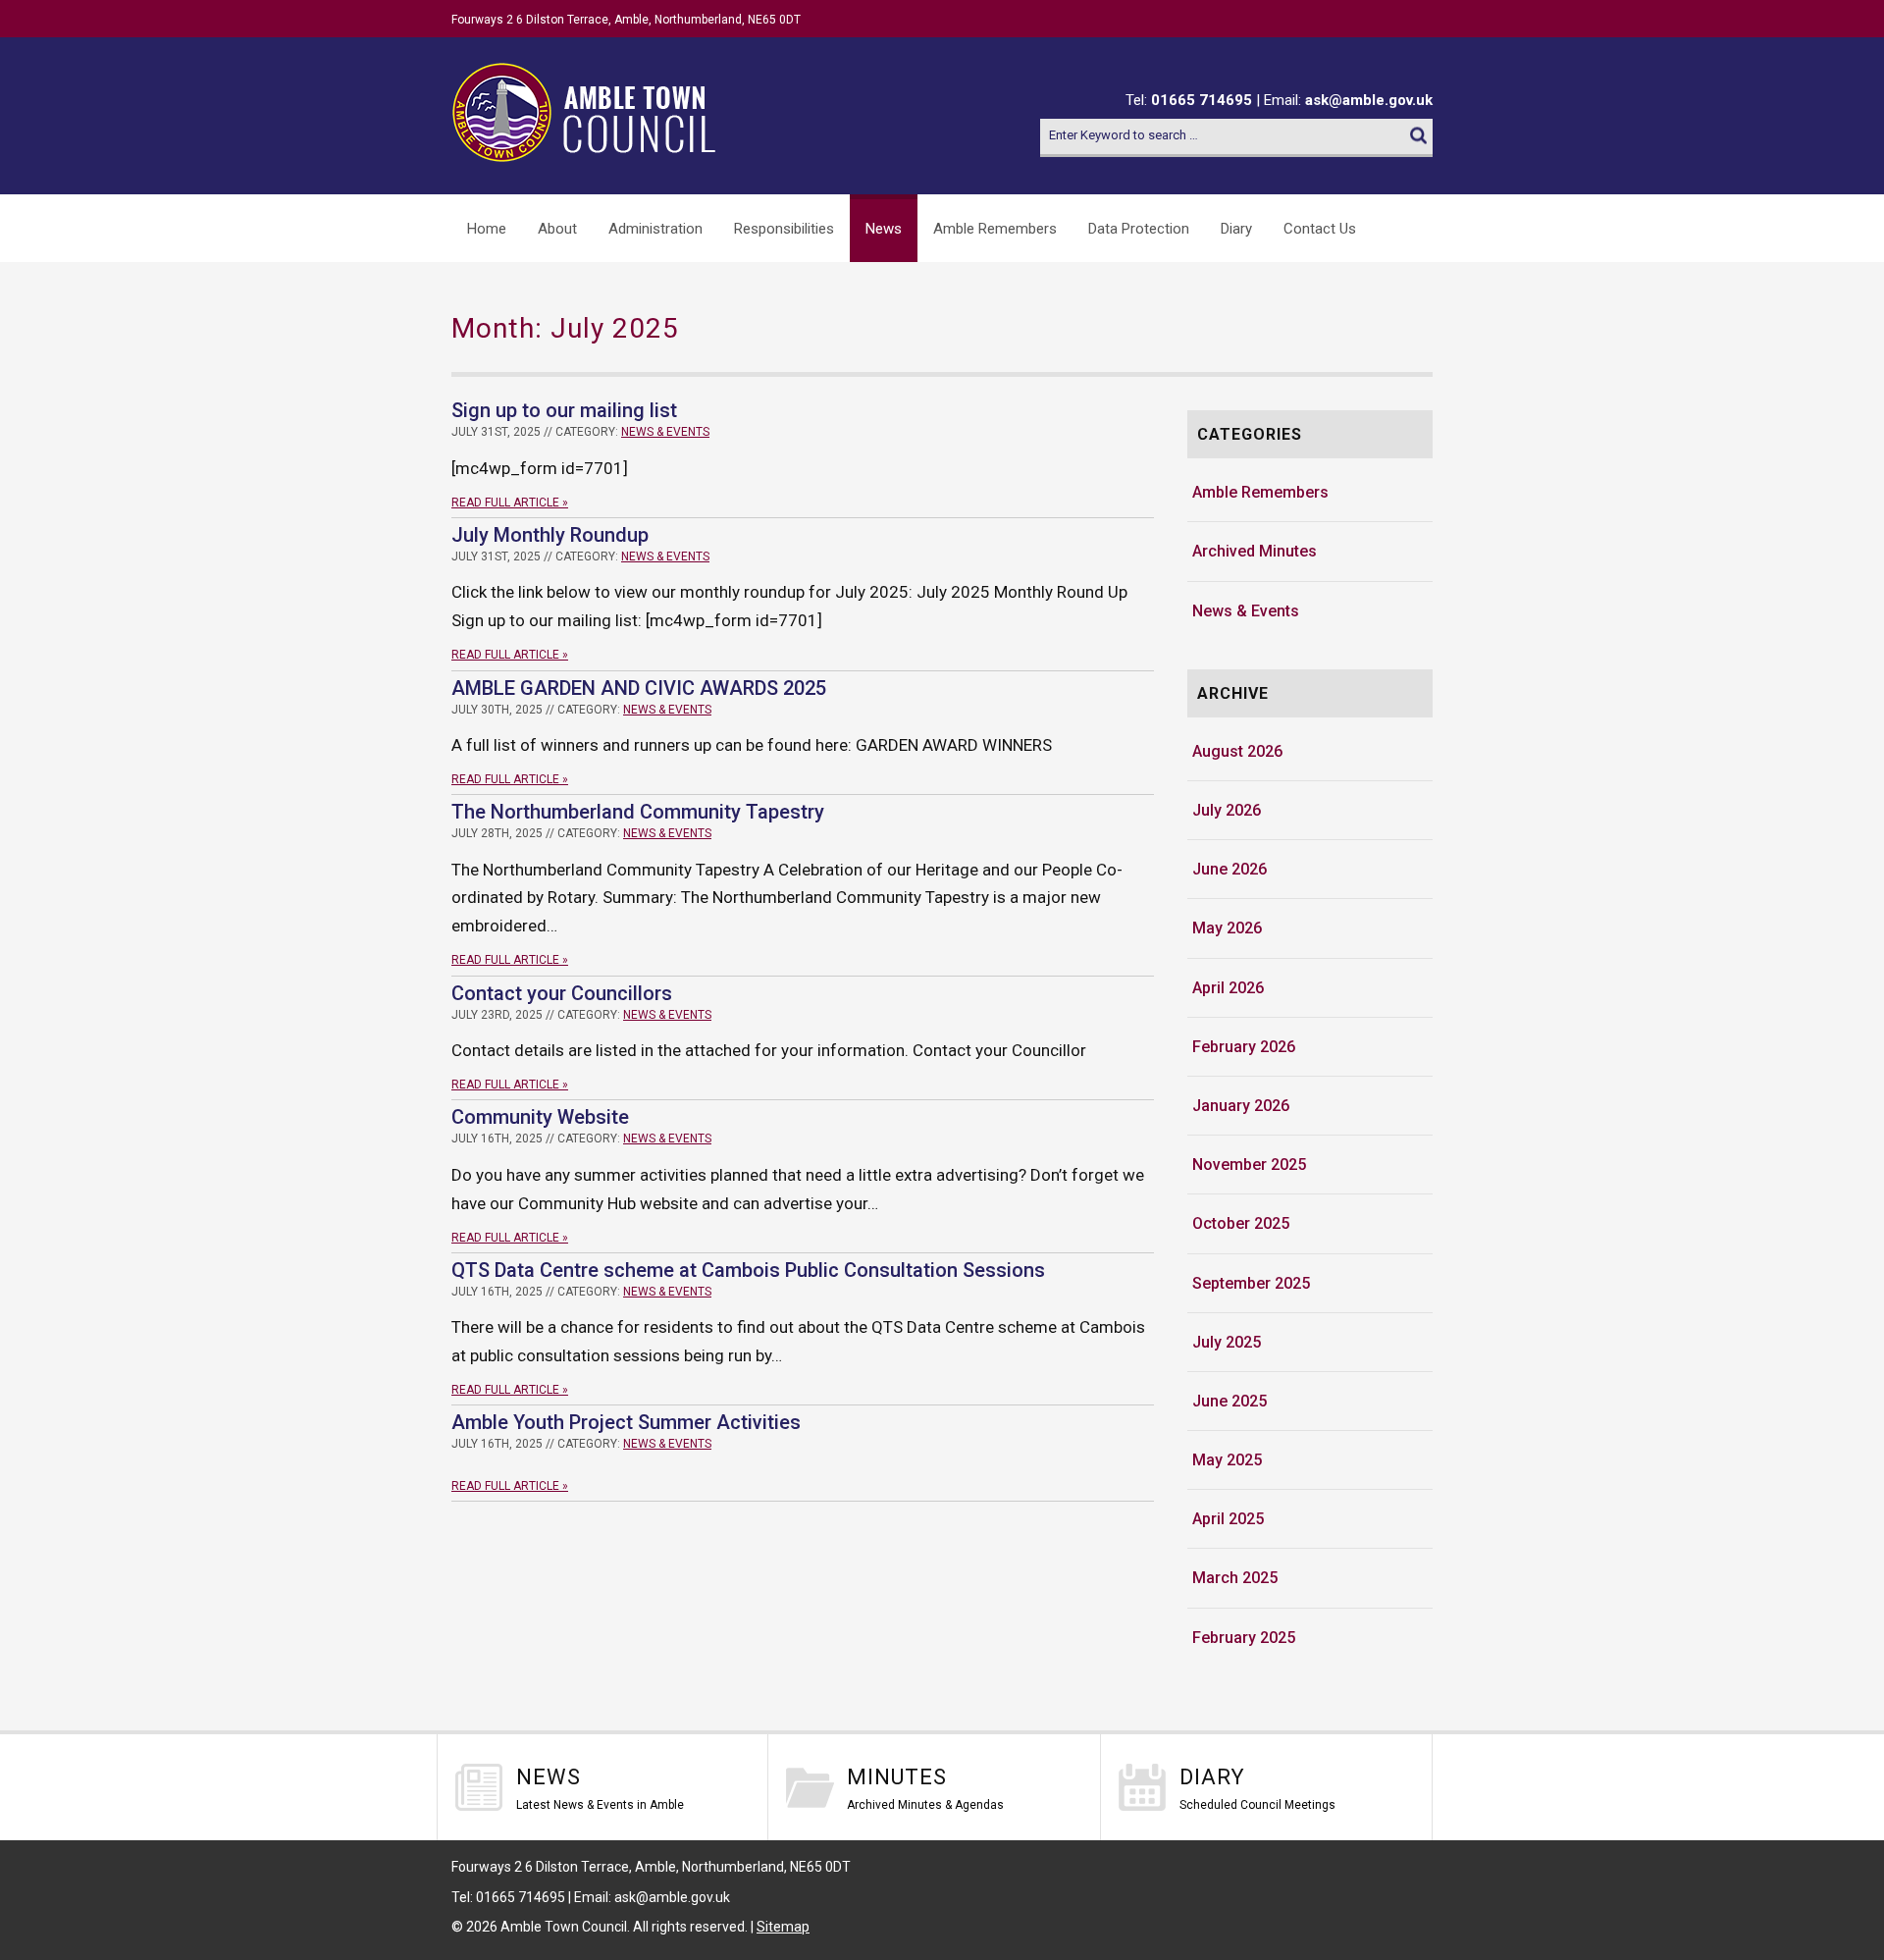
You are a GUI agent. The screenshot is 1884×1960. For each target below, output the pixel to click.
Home (487, 229)
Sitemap (783, 1927)
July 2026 (1227, 810)
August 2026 (1237, 751)
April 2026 (1228, 988)
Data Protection (1139, 229)
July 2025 (1227, 1342)
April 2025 (1228, 1519)
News (884, 229)
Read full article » (510, 503)
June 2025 (1230, 1401)
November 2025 (1249, 1165)
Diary (1236, 229)
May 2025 (1227, 1460)
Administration (655, 229)
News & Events (665, 432)
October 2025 (1241, 1223)
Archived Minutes (1255, 551)
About (557, 229)
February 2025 (1244, 1638)
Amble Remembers (995, 229)
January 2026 (1241, 1106)
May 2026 (1227, 928)
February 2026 (1244, 1047)
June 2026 (1230, 869)
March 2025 (1235, 1578)
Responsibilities (784, 229)
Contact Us (1320, 229)
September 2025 (1251, 1283)
